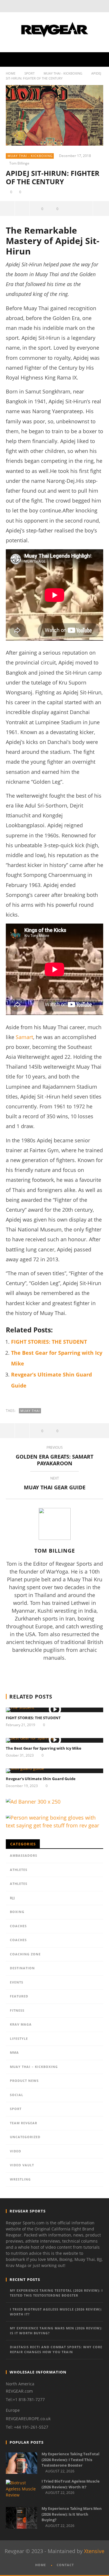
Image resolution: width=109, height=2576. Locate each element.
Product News (24, 2081)
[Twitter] (70, 6)
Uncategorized (25, 2137)
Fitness (17, 2010)
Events (17, 1982)
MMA (14, 2052)
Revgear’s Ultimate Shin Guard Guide (41, 1779)
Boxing (17, 1912)
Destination (22, 1968)
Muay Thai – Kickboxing (34, 2067)
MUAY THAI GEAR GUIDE (55, 1484)
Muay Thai (30, 1411)
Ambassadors (24, 1855)
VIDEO (16, 2151)
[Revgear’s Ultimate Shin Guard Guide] (54, 1771)
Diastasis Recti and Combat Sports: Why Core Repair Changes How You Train (56, 2349)
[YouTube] (58, 6)
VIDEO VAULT (22, 2165)
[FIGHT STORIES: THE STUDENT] (54, 1710)
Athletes (19, 1870)
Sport (30, 73)
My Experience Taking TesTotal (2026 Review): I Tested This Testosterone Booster (56, 2293)
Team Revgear (24, 2123)
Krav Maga (21, 2024)
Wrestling (20, 2179)
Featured (19, 1996)
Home (11, 73)
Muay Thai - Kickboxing (63, 73)
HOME (41, 2565)
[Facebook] (46, 6)
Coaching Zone (25, 1954)
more (101, 208)
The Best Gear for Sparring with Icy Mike (44, 1748)
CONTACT (65, 2565)
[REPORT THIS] (22, 208)
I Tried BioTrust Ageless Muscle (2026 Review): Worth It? (56, 2312)
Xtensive (94, 2551)
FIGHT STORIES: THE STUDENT (49, 1342)
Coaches (18, 1926)
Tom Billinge (19, 163)
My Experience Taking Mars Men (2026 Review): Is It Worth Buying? (56, 2331)
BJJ (12, 1898)
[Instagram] (47, 1671)
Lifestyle (19, 2038)
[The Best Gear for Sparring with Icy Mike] (54, 1740)
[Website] (58, 1671)
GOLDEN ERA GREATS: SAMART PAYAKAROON (54, 1457)
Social (17, 2095)
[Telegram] (81, 1671)
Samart (24, 1037)
